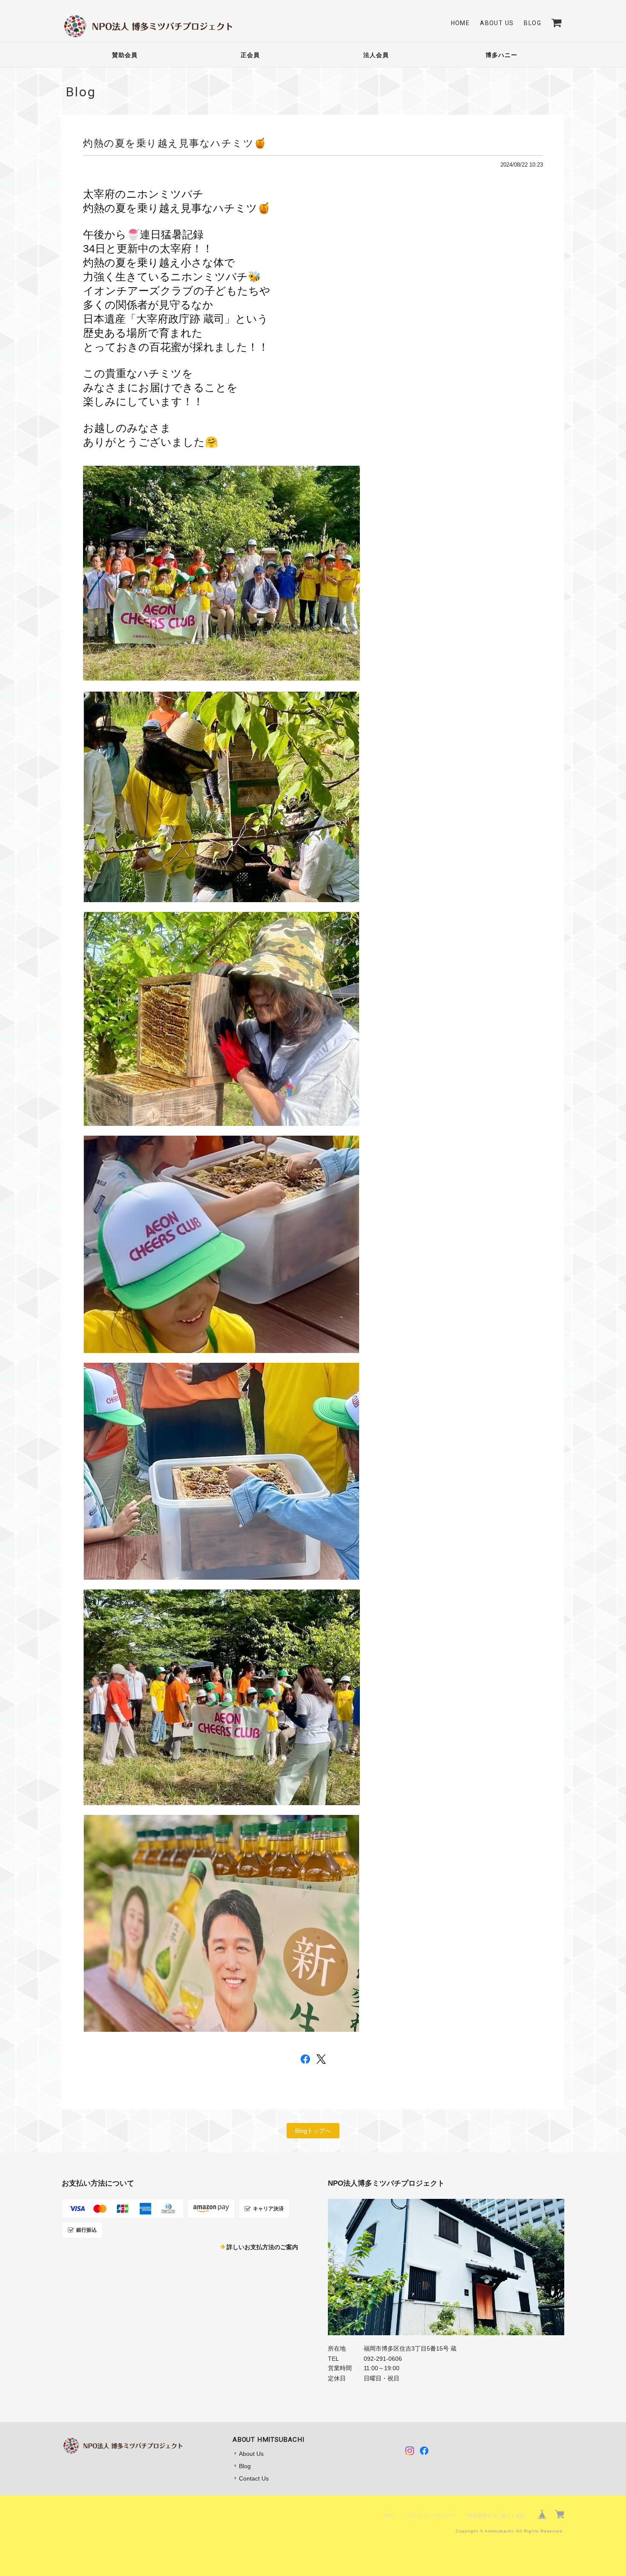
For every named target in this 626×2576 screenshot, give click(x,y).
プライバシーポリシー (431, 2515)
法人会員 (376, 55)
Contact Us (254, 2478)
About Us (497, 23)
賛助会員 (125, 55)
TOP (388, 2515)
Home (461, 23)
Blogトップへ (313, 2131)
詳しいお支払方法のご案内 (262, 2247)
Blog (533, 23)
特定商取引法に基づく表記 (497, 2515)
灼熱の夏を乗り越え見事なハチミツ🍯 (175, 143)
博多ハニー (501, 55)
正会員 (250, 55)
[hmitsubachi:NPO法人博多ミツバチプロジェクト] (446, 2267)
